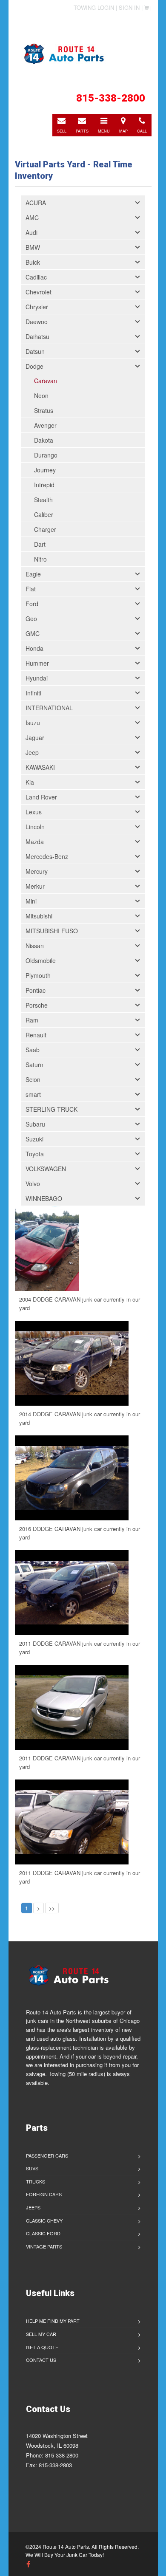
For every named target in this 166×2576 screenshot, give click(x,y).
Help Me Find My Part (53, 2321)
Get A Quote (42, 2347)
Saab (33, 1050)
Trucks (36, 2181)
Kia (30, 782)
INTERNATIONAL (49, 708)
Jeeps (33, 2207)
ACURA (36, 203)
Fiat (31, 589)
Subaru (35, 1124)
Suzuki (34, 1139)
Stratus (44, 410)
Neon (41, 395)
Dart (40, 544)
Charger (45, 529)
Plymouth (38, 975)
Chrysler (37, 307)
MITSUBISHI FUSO (52, 931)
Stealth (43, 500)
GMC (33, 633)
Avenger (45, 425)
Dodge (34, 366)
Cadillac (36, 277)
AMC (32, 217)
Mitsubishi (39, 916)
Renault (36, 1035)
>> (52, 1908)
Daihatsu (37, 336)
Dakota (44, 440)
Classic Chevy (44, 2220)
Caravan (46, 381)
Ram (32, 1020)
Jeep (32, 752)
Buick (33, 262)
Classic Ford (43, 2233)
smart (33, 1094)
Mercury (37, 871)
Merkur (35, 886)
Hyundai (37, 678)
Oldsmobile (41, 960)
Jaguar (35, 737)
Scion (33, 1079)
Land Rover (41, 797)
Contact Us (41, 2360)
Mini (31, 901)
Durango (46, 455)
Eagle (33, 574)
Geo (31, 619)
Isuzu (33, 723)
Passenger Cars (47, 2155)
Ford (32, 604)
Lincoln (35, 827)
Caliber (44, 514)
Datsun (35, 351)
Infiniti (33, 693)
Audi (31, 232)
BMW (33, 247)
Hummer (37, 663)
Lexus (34, 812)
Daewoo (37, 322)
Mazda (35, 842)
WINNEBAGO (44, 1198)
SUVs (32, 2168)
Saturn (34, 1065)
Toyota (35, 1154)
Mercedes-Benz (47, 856)
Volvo (33, 1183)
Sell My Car (41, 2334)
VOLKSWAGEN (46, 1169)
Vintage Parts (44, 2246)
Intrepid (44, 485)
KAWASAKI (40, 767)
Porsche (37, 1005)
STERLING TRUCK (52, 1109)
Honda (34, 648)
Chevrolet (39, 292)
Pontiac (36, 990)
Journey (45, 470)
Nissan (35, 946)
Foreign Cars (44, 2194)
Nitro (40, 559)
